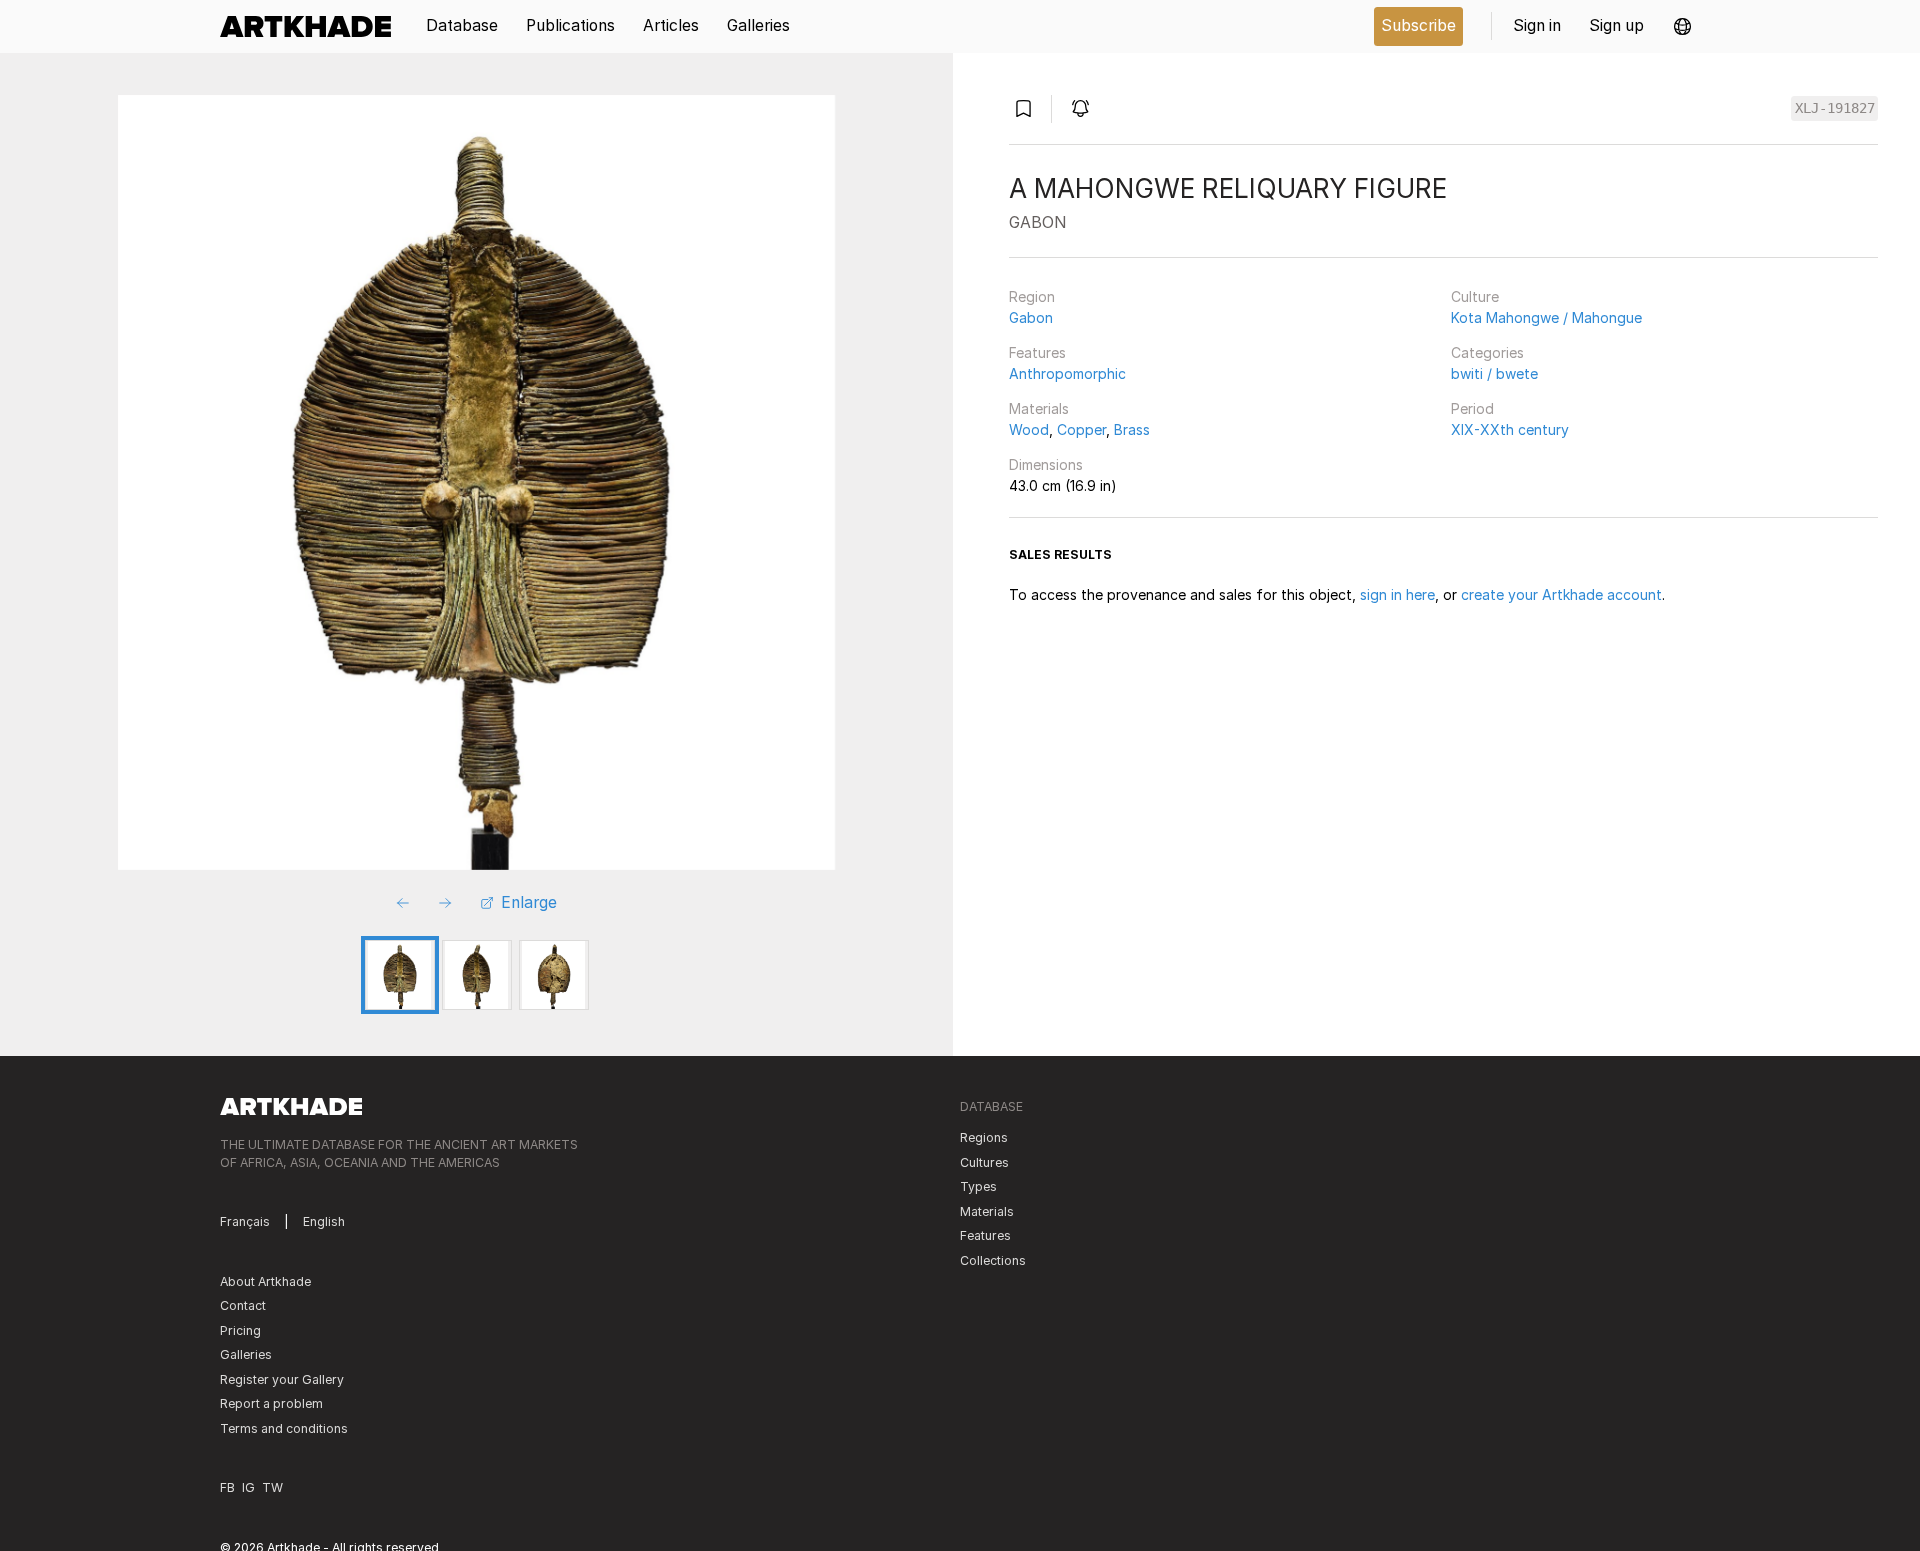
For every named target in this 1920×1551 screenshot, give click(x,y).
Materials (1039, 408)
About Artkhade (265, 1281)
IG (248, 1487)
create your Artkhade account (1561, 594)
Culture (1475, 296)
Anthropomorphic (1067, 373)
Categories (1487, 352)
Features (1037, 352)
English (324, 1221)
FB (227, 1487)
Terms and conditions (284, 1428)
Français (245, 1221)
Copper (1081, 429)
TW (272, 1487)
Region (1032, 296)
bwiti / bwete (1494, 373)
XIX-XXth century (1510, 429)
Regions (984, 1137)
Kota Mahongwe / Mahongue (1546, 317)
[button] (1682, 26)
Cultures (984, 1162)
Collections (993, 1260)
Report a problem (271, 1403)
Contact (243, 1305)
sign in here (1397, 594)
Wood (1029, 429)
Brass (1132, 429)
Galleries (246, 1354)
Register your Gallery (282, 1379)
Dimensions (1046, 464)
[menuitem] (312, 26)
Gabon (1031, 317)
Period (1472, 408)
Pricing (240, 1330)
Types (978, 1186)
